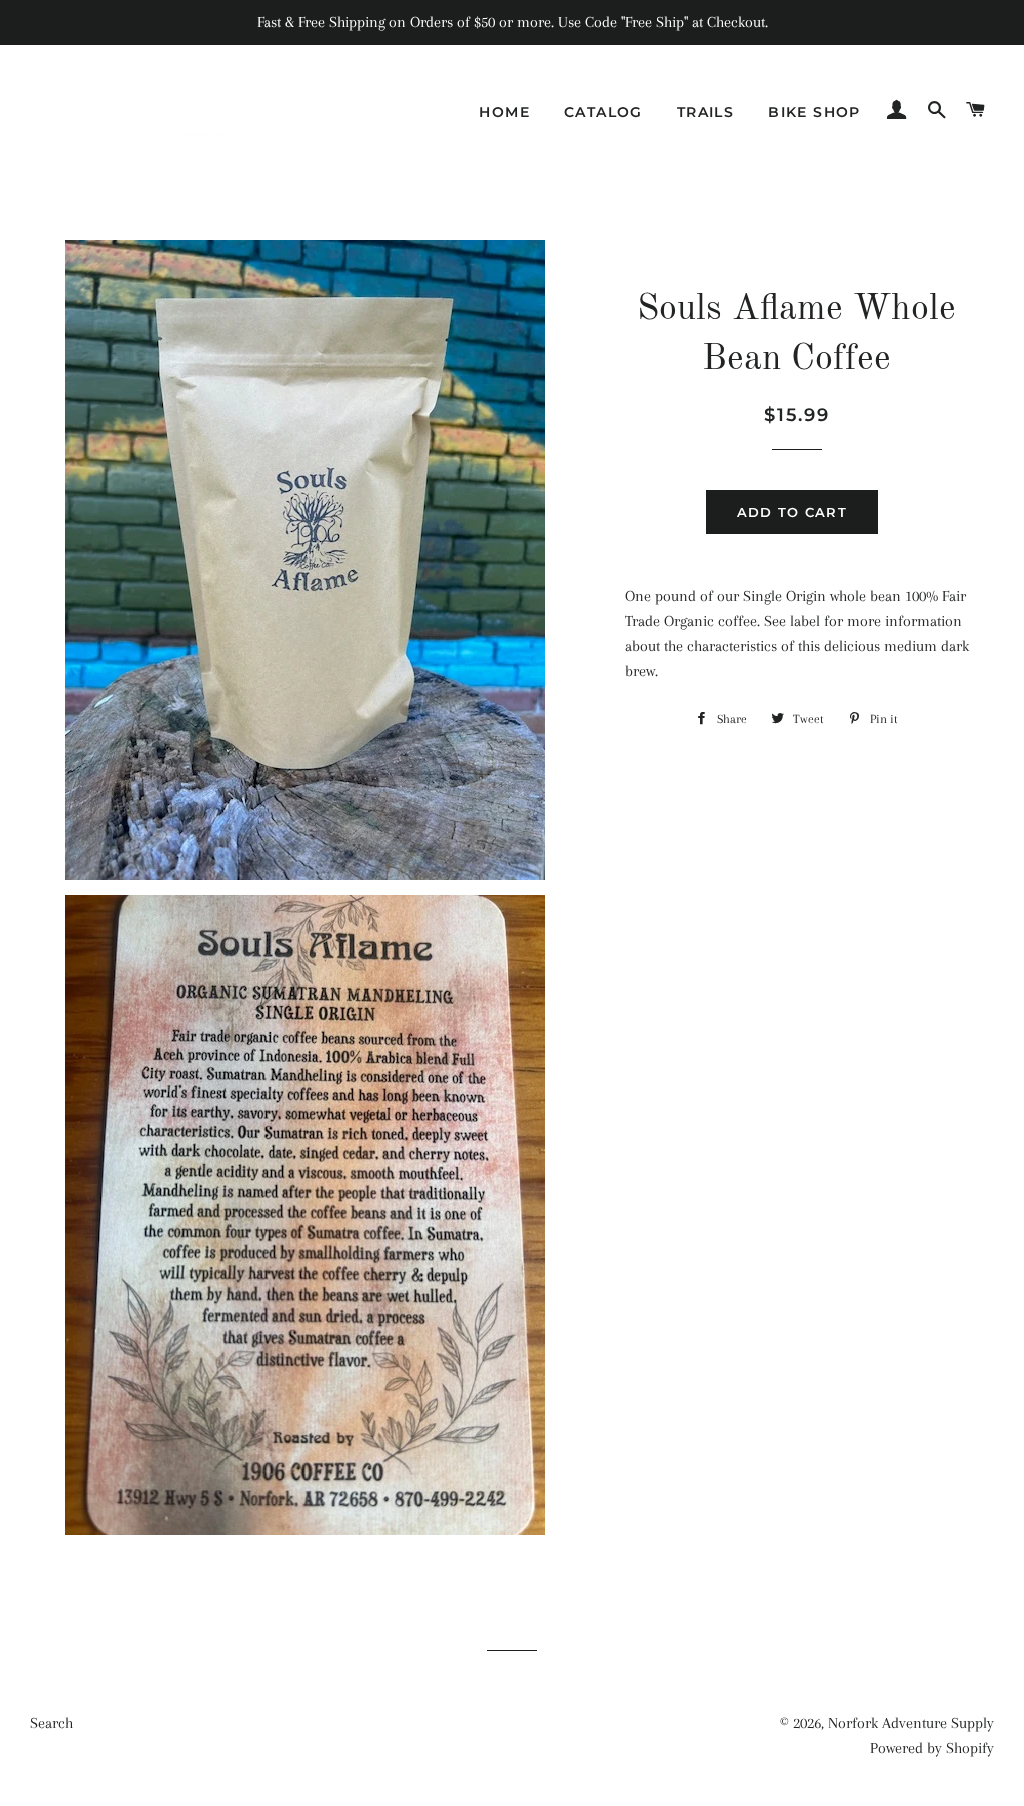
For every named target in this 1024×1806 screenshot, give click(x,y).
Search (51, 1723)
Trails (705, 112)
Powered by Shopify (932, 1748)
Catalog (603, 112)
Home (504, 112)
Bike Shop (814, 112)
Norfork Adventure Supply (911, 1723)
